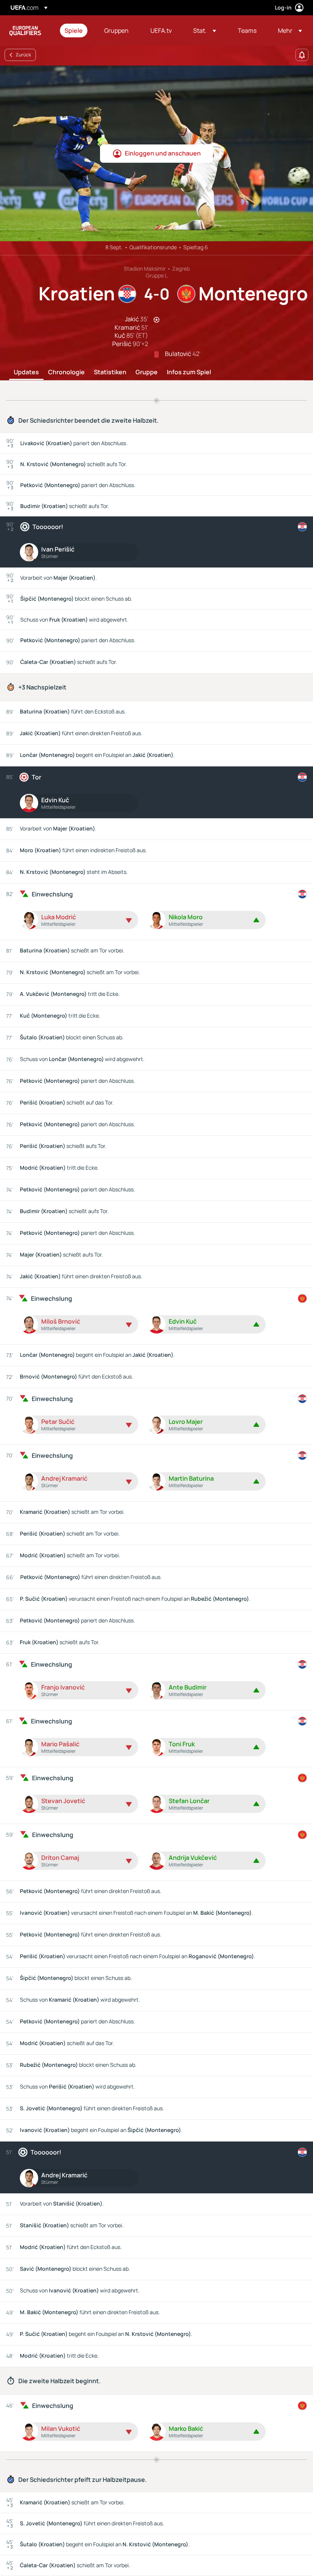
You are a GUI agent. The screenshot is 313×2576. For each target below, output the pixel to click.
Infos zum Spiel (189, 372)
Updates (26, 372)
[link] (74, 30)
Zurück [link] (23, 55)
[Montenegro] (302, 1298)
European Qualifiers (25, 30)
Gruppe (147, 372)
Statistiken (110, 372)
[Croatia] (302, 527)
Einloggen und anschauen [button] (163, 153)
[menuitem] (75, 30)
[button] (205, 30)
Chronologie (66, 372)
